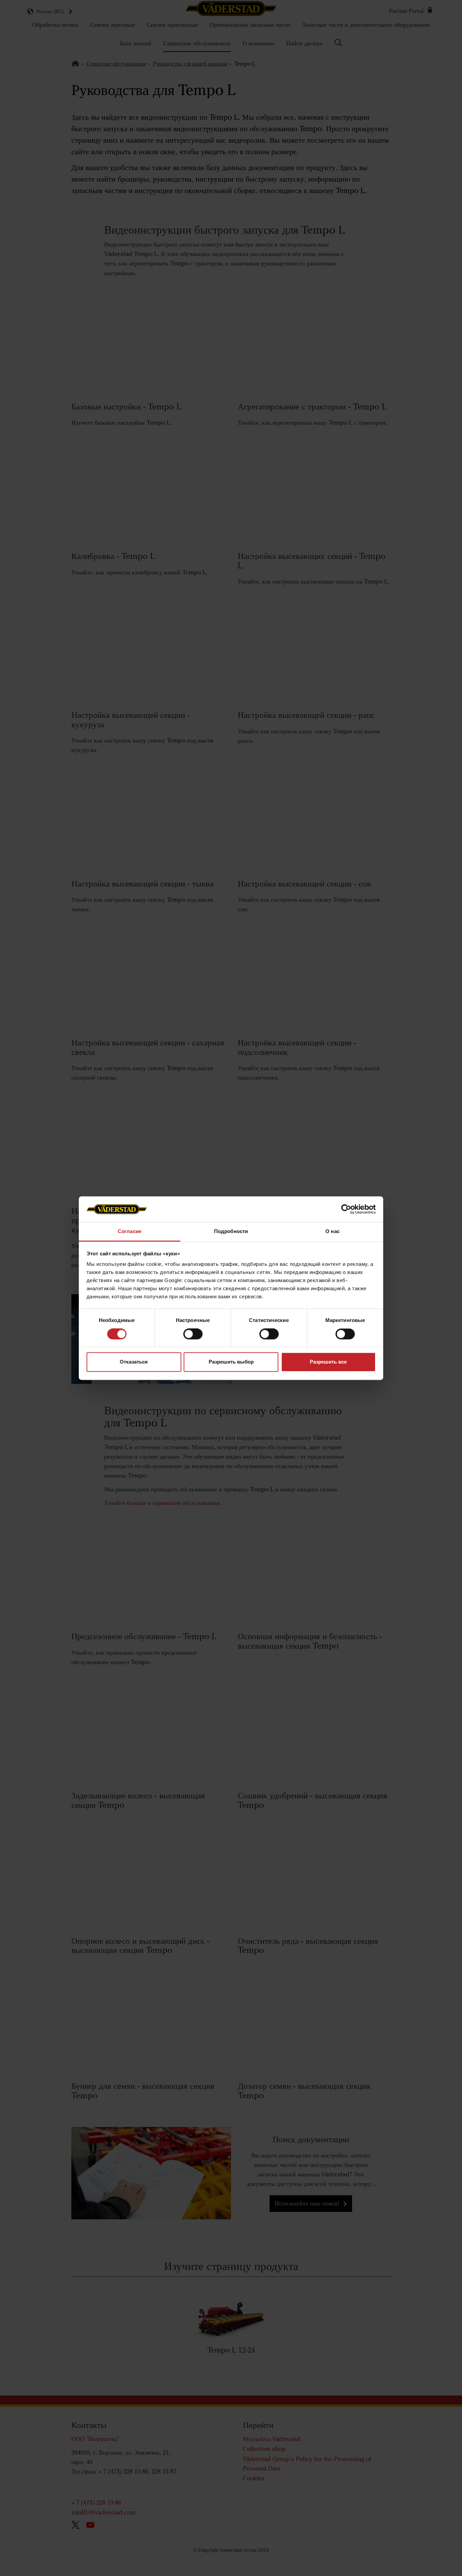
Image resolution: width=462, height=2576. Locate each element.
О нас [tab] (332, 1232)
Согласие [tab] (130, 1232)
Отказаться (134, 1362)
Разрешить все (328, 1362)
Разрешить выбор (231, 1362)
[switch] (193, 1339)
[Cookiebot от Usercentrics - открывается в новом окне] (346, 1209)
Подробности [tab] (231, 1232)
